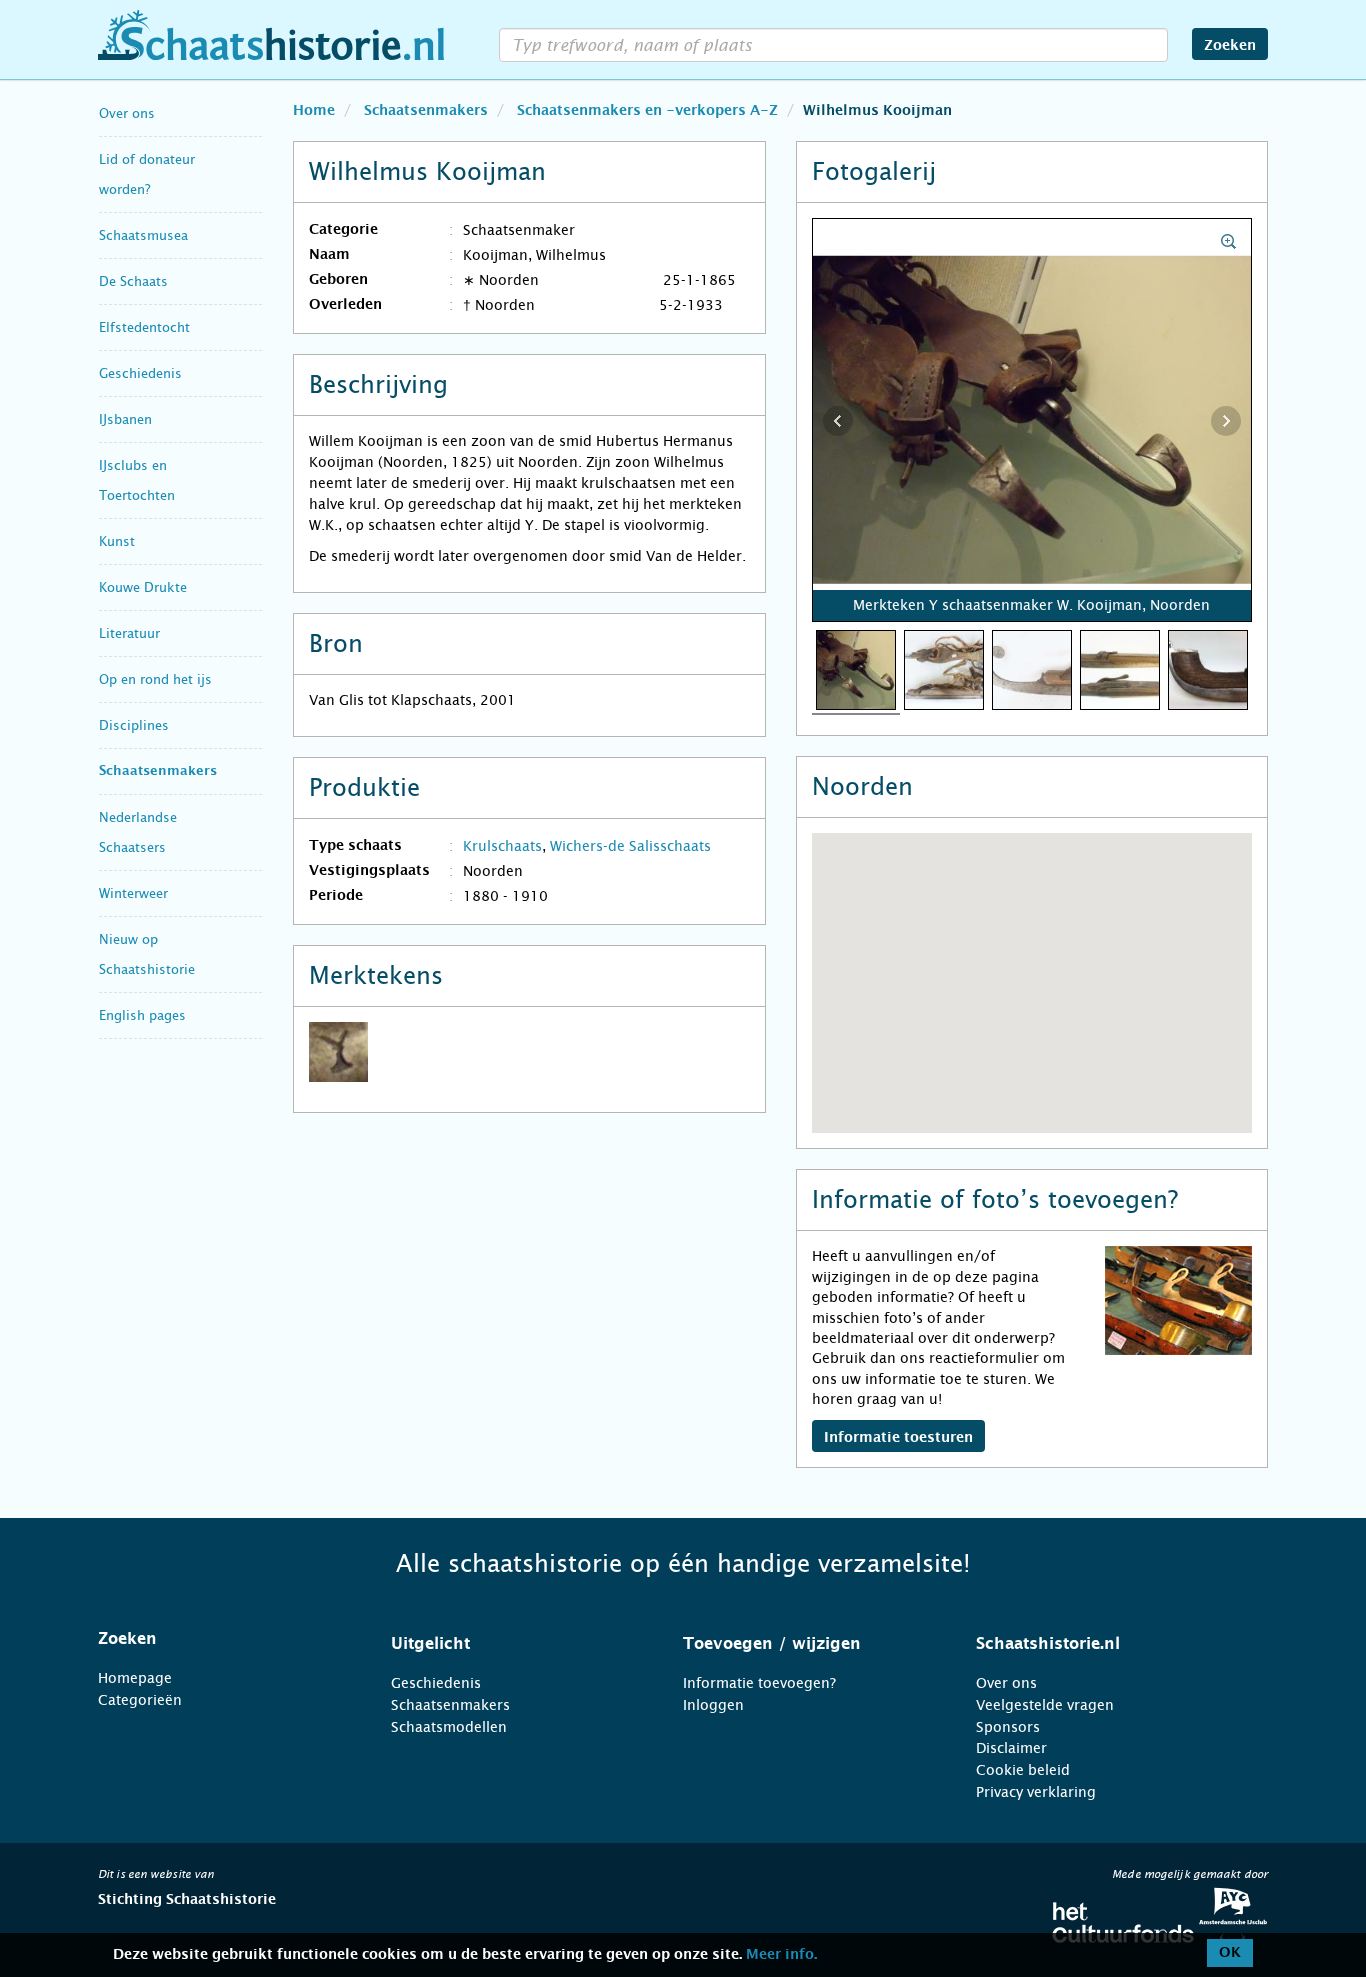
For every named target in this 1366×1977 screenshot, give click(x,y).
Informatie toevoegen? (759, 1683)
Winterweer (133, 893)
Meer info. (781, 1955)
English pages (142, 1015)
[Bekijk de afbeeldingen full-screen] (1032, 421)
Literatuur (129, 633)
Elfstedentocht (144, 327)
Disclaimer (1011, 1748)
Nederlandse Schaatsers (138, 832)
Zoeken (1230, 46)
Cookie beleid (1023, 1770)
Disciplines (134, 725)
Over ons (127, 113)
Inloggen (713, 1705)
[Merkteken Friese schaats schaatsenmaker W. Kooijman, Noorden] (1208, 669)
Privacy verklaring (1036, 1792)
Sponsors (1008, 1727)
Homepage (135, 1678)
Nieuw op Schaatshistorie (147, 954)
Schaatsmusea (143, 235)
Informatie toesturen (898, 1438)
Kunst (117, 541)
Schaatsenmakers (158, 771)
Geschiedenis (140, 373)
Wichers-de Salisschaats (630, 846)
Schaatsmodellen (449, 1727)
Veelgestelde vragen (1045, 1705)
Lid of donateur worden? (147, 174)
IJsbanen (125, 419)
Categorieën (140, 1700)
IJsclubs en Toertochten (137, 480)
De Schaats (133, 281)
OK (1230, 1953)
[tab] (219, 1639)
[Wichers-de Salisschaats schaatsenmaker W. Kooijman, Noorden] (944, 669)
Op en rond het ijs (155, 679)
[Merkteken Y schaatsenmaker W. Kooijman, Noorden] (856, 669)
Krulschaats (502, 846)
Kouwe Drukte (143, 587)
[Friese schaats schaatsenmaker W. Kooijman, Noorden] (1120, 669)
